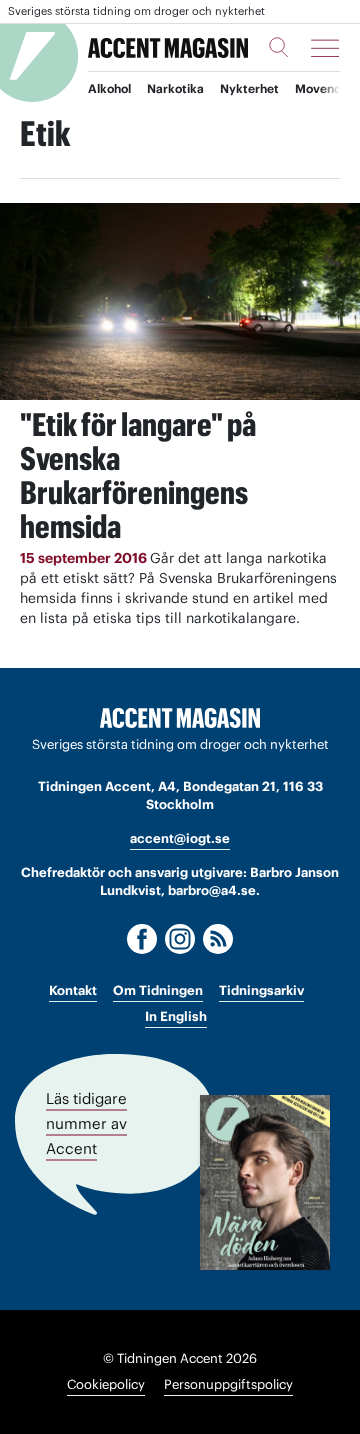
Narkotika (175, 88)
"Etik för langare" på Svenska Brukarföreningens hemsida (138, 475)
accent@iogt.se (180, 838)
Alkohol (109, 88)
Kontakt (73, 990)
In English (176, 1016)
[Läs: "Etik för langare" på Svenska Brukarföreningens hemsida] (180, 301)
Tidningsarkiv (261, 990)
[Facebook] (142, 939)
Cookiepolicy (106, 1384)
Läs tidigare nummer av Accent (86, 1122)
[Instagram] (180, 939)
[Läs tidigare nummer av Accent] (265, 1182)
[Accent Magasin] (168, 47)
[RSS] (218, 939)
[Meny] (325, 48)
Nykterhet (249, 88)
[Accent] (180, 718)
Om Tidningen (158, 990)
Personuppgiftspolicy (228, 1384)
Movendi (320, 88)
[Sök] (279, 47)
